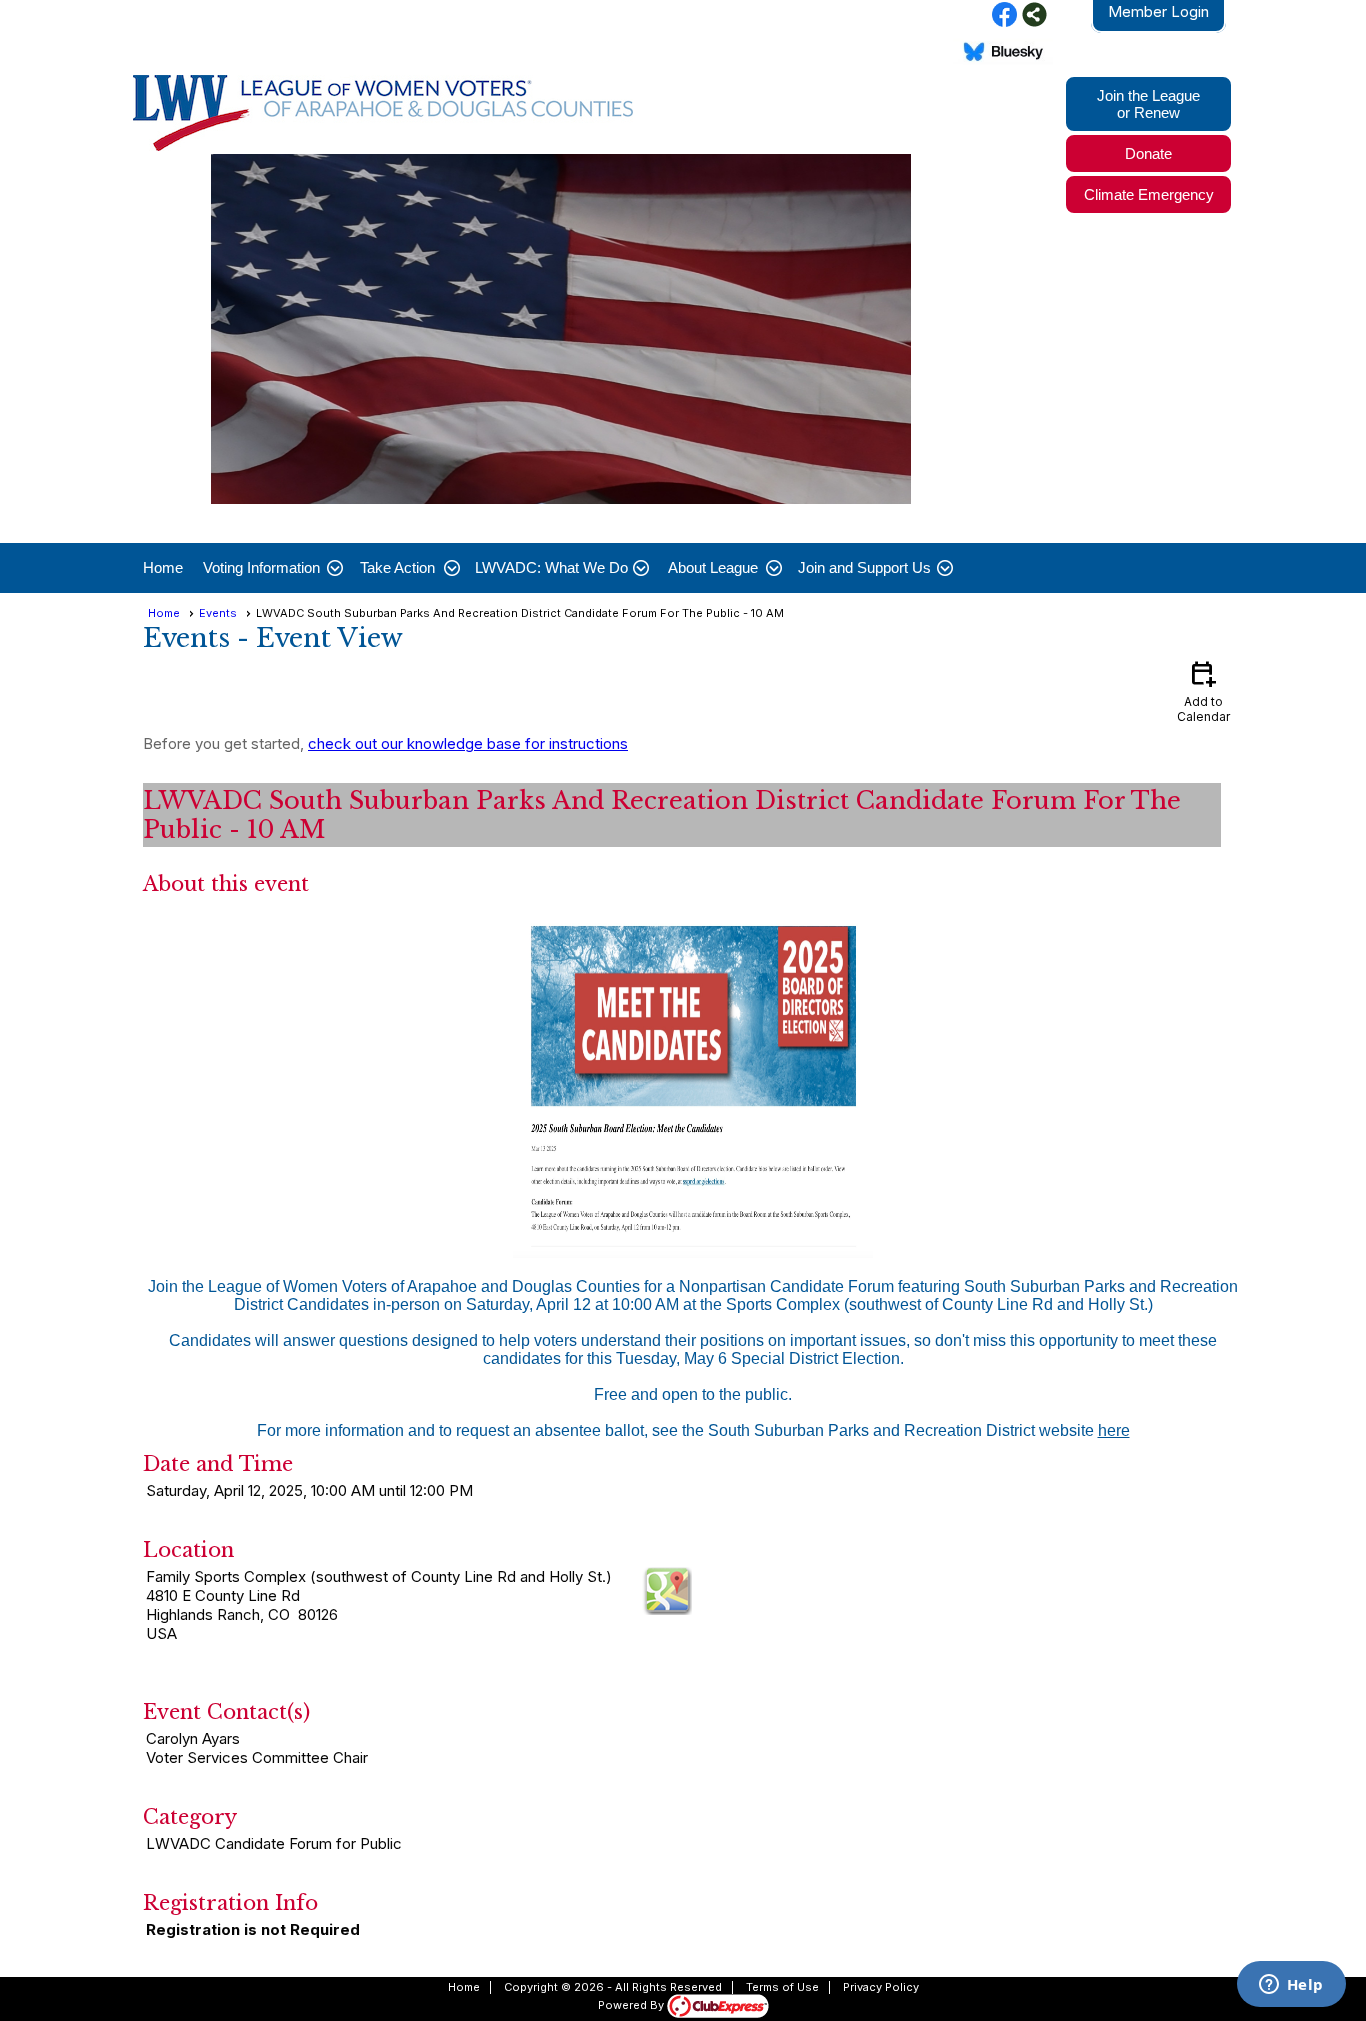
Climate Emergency (1149, 194)
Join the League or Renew (1148, 104)
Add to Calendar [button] (1203, 690)
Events (218, 613)
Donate (1148, 153)
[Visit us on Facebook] (1004, 16)
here (1114, 1430)
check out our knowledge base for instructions (468, 743)
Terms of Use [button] (782, 1987)
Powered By (632, 2005)
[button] (271, 568)
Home (163, 567)
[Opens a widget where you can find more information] (1291, 1986)
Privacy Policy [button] (881, 1987)
